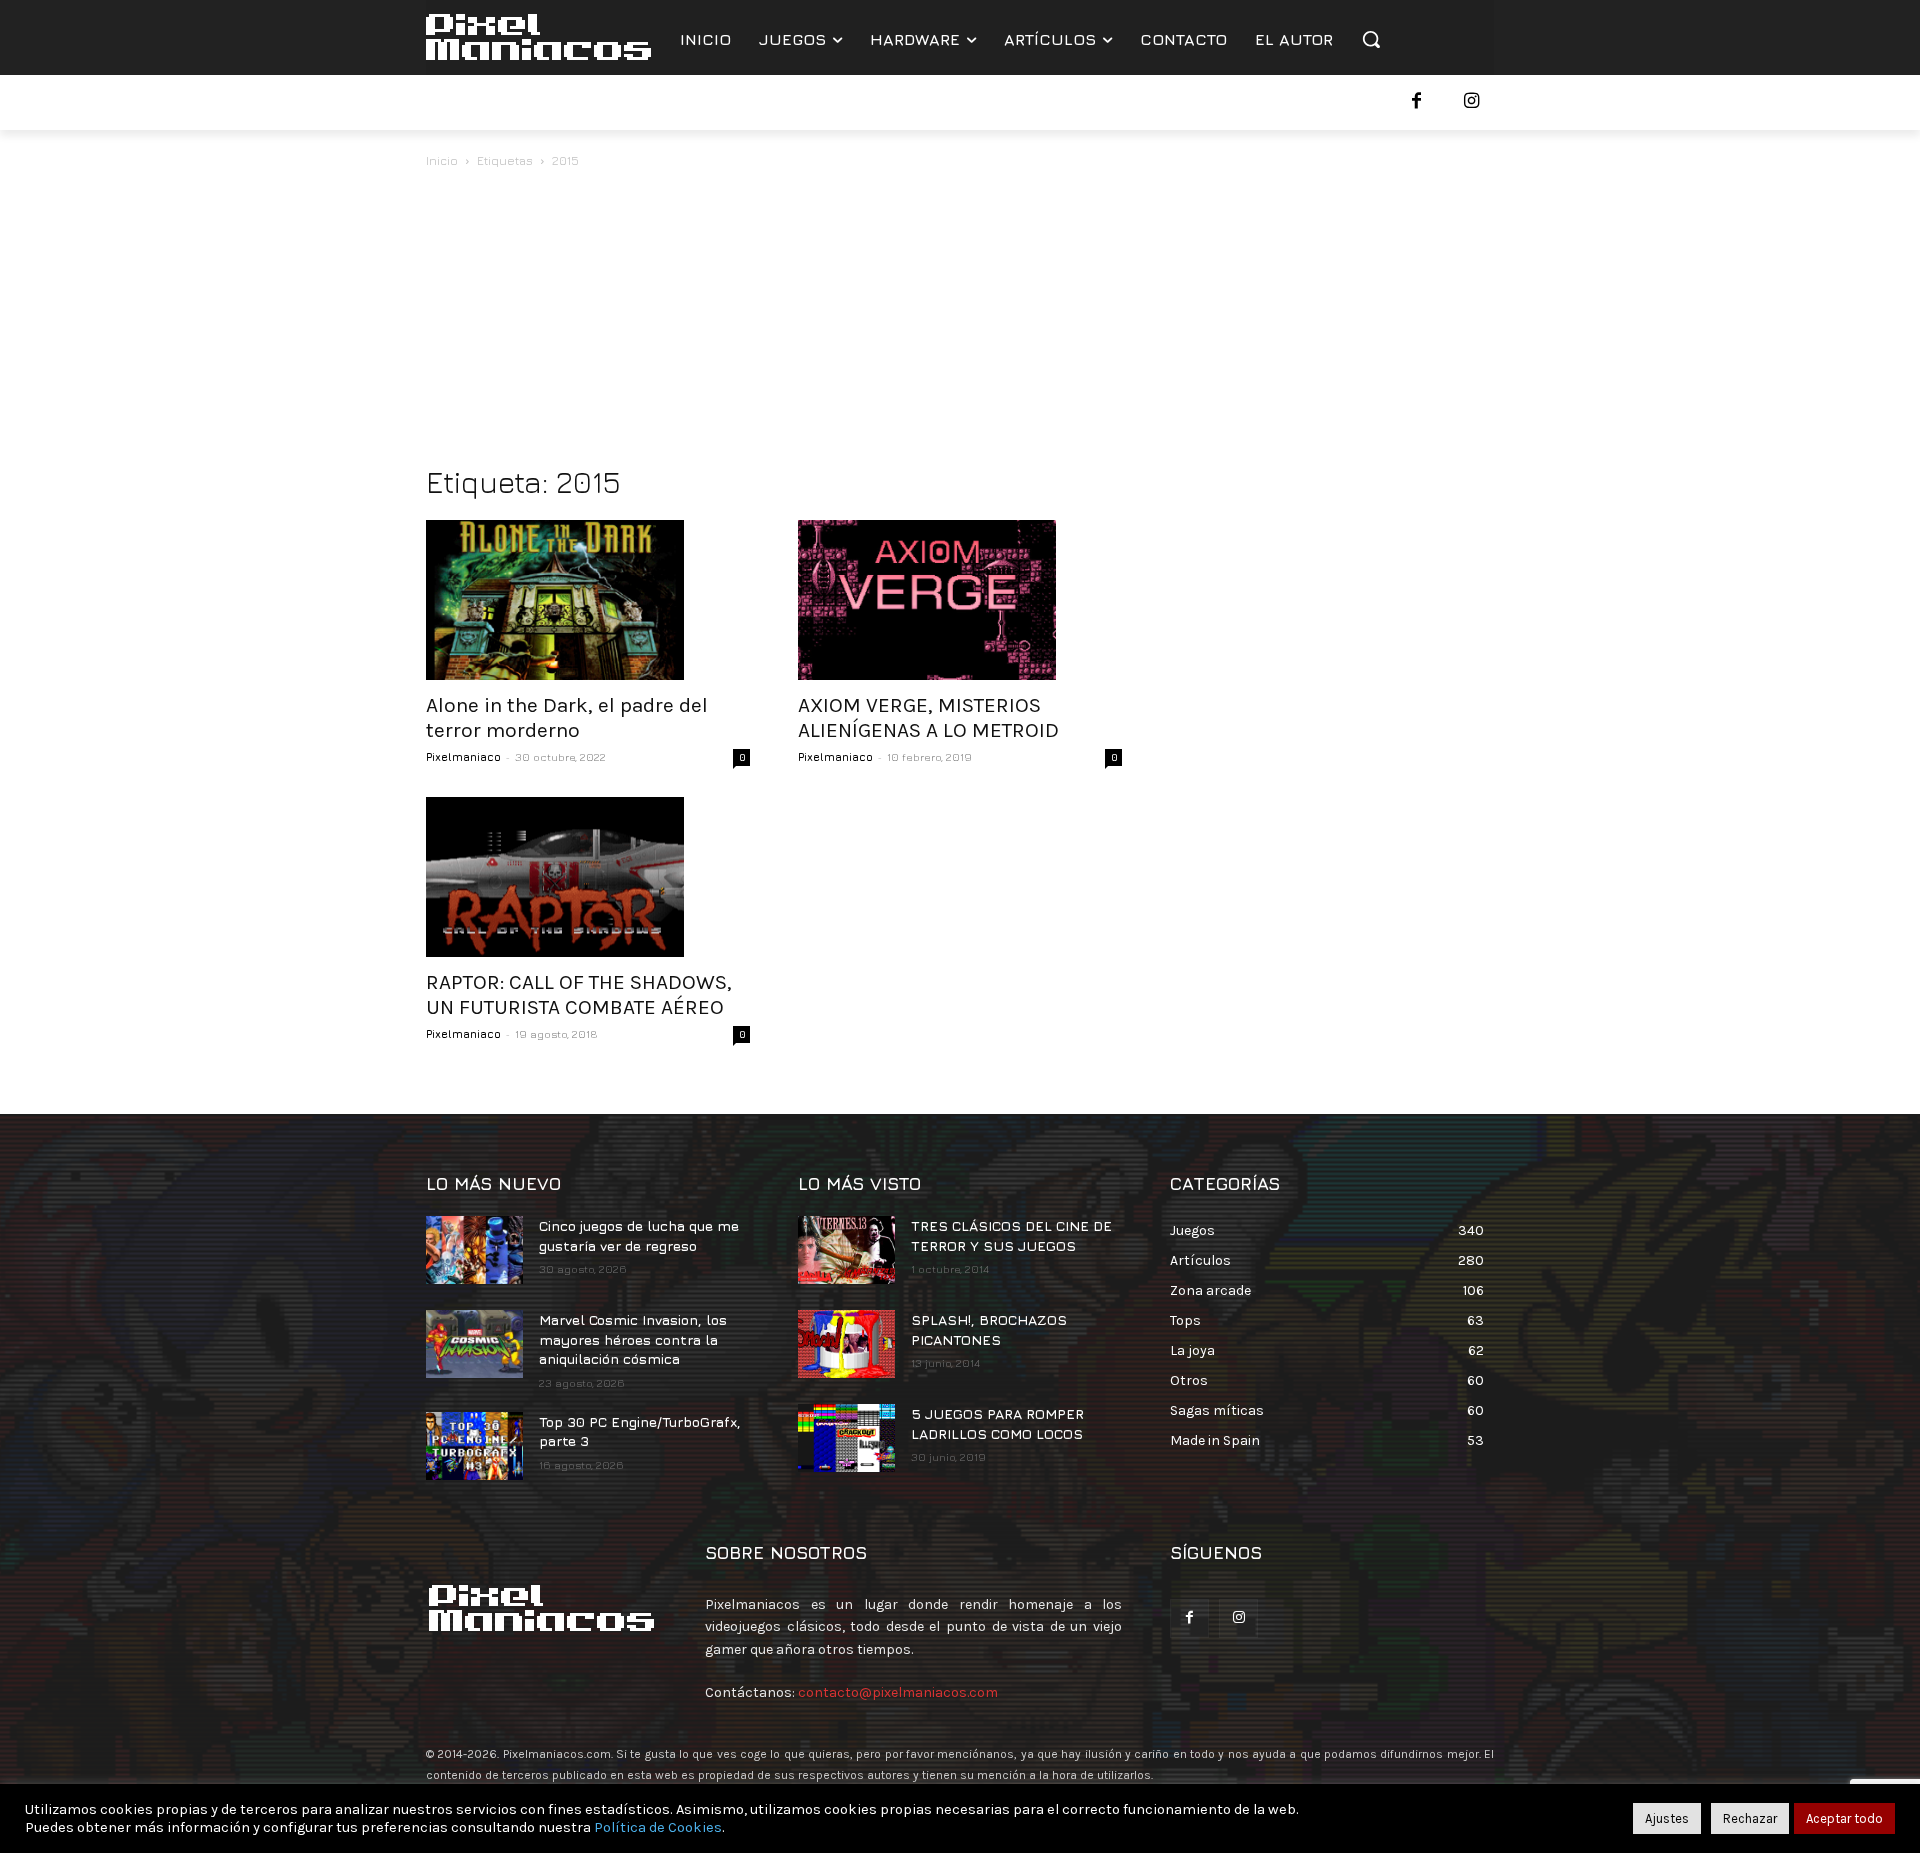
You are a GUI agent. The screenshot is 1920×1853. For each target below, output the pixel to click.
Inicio (442, 160)
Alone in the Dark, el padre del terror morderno (567, 717)
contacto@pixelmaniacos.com (898, 1692)
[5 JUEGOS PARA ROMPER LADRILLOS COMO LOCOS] (846, 1438)
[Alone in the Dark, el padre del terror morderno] (588, 600)
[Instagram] (1471, 102)
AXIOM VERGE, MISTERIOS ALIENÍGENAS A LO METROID (928, 717)
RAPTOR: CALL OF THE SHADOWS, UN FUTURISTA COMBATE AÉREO (579, 994)
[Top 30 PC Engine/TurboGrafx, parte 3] (474, 1446)
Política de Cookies (658, 1827)
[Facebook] (1416, 102)
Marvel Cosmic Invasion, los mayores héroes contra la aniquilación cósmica (633, 1339)
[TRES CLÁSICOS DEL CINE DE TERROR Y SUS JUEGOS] (846, 1250)
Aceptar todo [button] (1844, 1818)
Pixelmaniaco (463, 756)
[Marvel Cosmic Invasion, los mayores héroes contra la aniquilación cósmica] (474, 1344)
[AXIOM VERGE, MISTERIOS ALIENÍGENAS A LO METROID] (960, 600)
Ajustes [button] (1667, 1818)
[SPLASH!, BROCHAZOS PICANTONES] (846, 1344)
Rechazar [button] (1750, 1818)
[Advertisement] (960, 322)
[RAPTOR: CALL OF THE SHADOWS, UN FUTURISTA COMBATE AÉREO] (588, 877)
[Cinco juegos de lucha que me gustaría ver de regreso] (474, 1250)
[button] (1371, 39)
